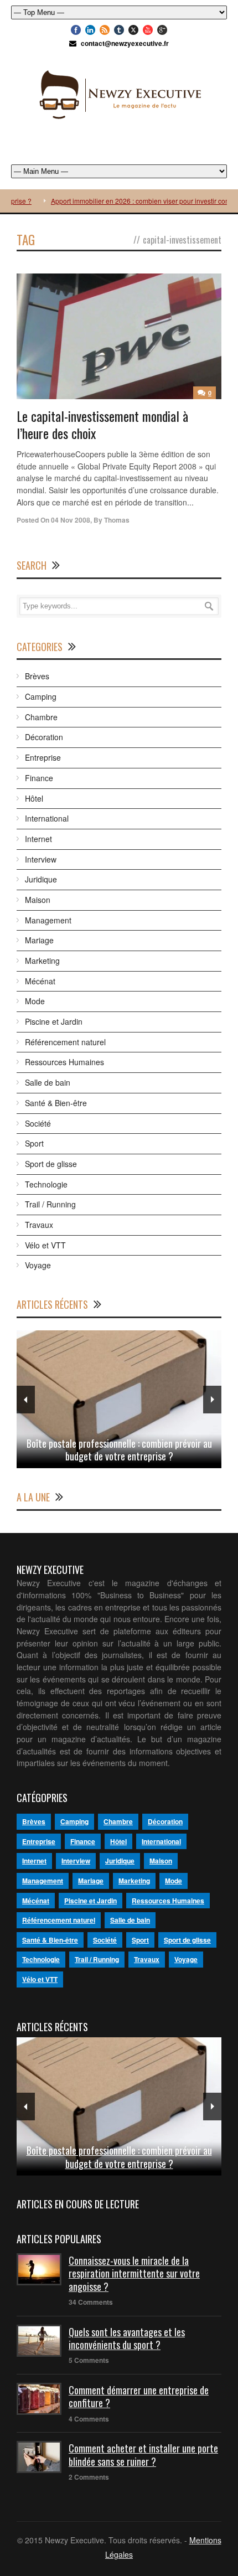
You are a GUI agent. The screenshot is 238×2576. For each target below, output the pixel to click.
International (47, 818)
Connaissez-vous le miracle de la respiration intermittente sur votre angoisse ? (134, 2273)
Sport (34, 1143)
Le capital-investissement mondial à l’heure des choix (102, 424)
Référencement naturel (65, 1042)
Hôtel (34, 798)
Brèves (37, 676)
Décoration (44, 737)
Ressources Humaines (64, 1062)
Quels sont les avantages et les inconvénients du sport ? (127, 2338)
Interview (41, 859)
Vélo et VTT (45, 1245)
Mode (35, 1001)
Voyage (38, 1265)
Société (38, 1123)
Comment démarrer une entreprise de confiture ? (139, 2396)
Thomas (117, 520)
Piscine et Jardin (54, 1021)
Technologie (46, 1184)
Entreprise (43, 757)
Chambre (41, 717)
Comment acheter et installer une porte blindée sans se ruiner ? (143, 2454)
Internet (38, 839)
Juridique (41, 879)
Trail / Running (50, 1204)
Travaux (39, 1225)
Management (48, 920)
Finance (39, 778)
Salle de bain (48, 1082)
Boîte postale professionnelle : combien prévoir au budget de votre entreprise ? (119, 1450)
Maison (38, 900)
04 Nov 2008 (71, 520)
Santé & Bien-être (56, 1103)
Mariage (39, 940)
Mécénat (40, 981)
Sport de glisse (51, 1164)
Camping (41, 696)
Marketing (42, 961)
